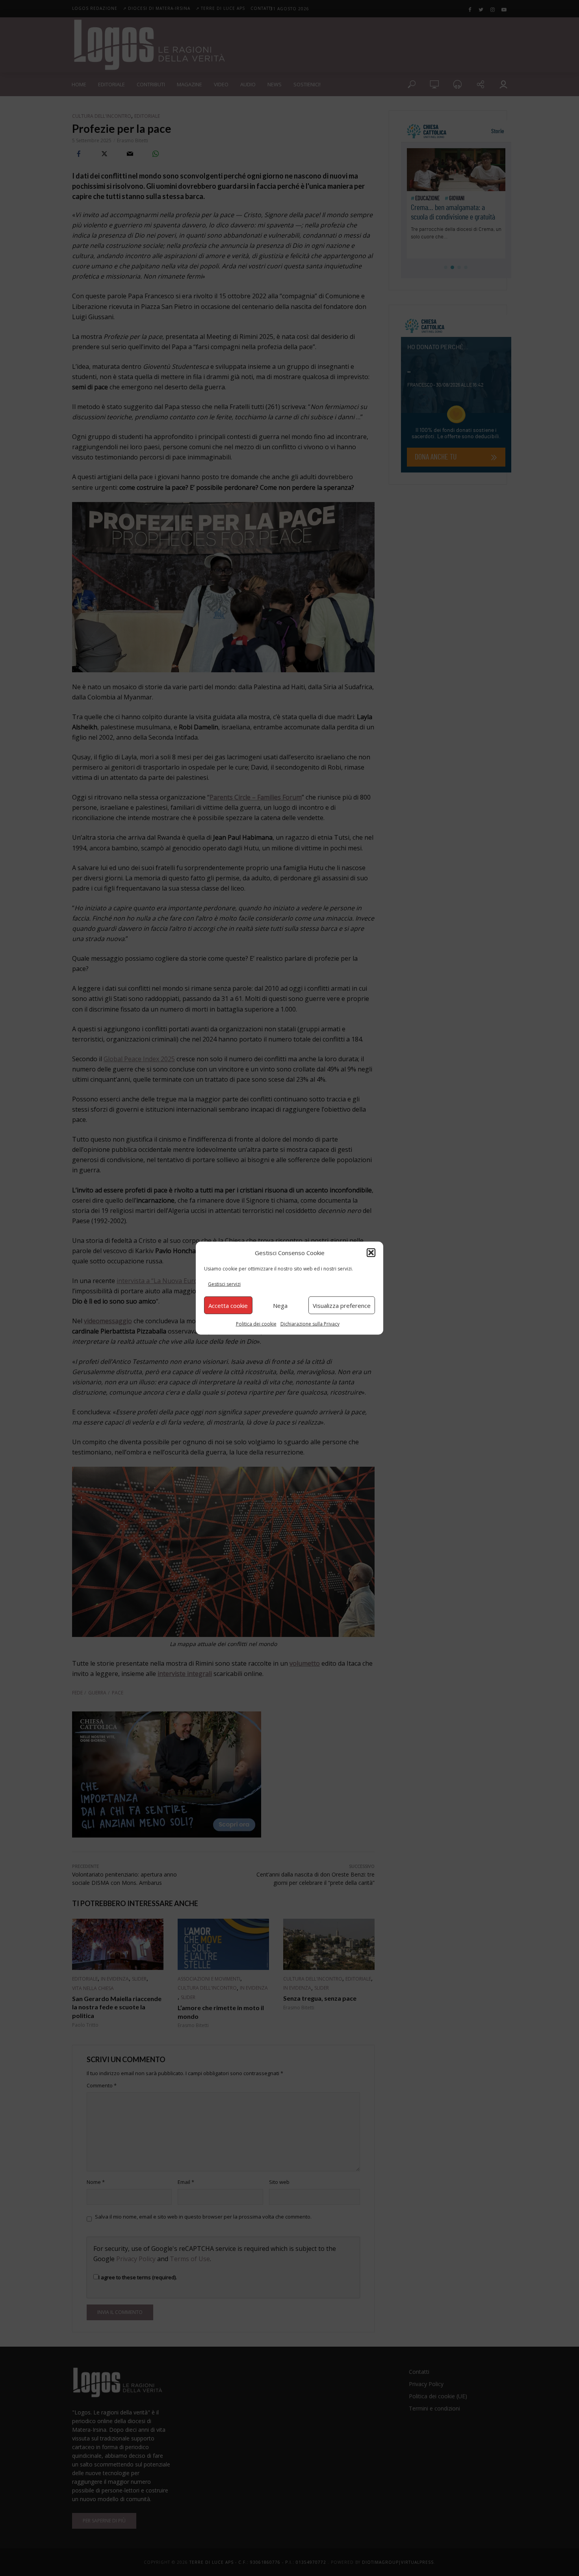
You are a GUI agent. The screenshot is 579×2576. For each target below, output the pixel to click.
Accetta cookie (228, 1305)
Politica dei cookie (256, 1324)
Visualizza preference (342, 1305)
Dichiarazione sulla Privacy (310, 1324)
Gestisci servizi (224, 1284)
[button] (371, 1252)
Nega (280, 1305)
